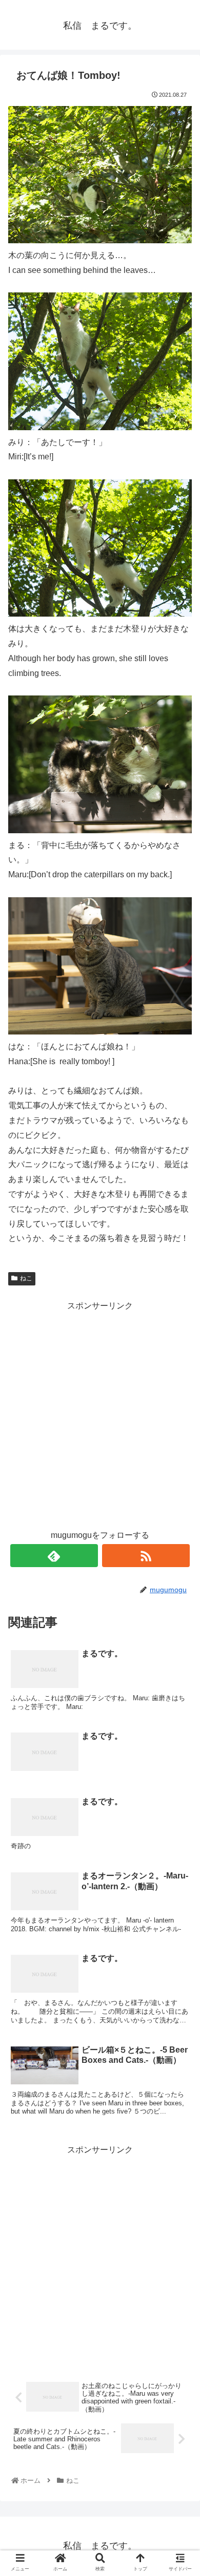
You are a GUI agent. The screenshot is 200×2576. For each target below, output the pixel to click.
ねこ (26, 1278)
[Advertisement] (100, 1413)
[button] (179, 1507)
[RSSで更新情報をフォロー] (146, 1556)
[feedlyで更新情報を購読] (54, 1556)
